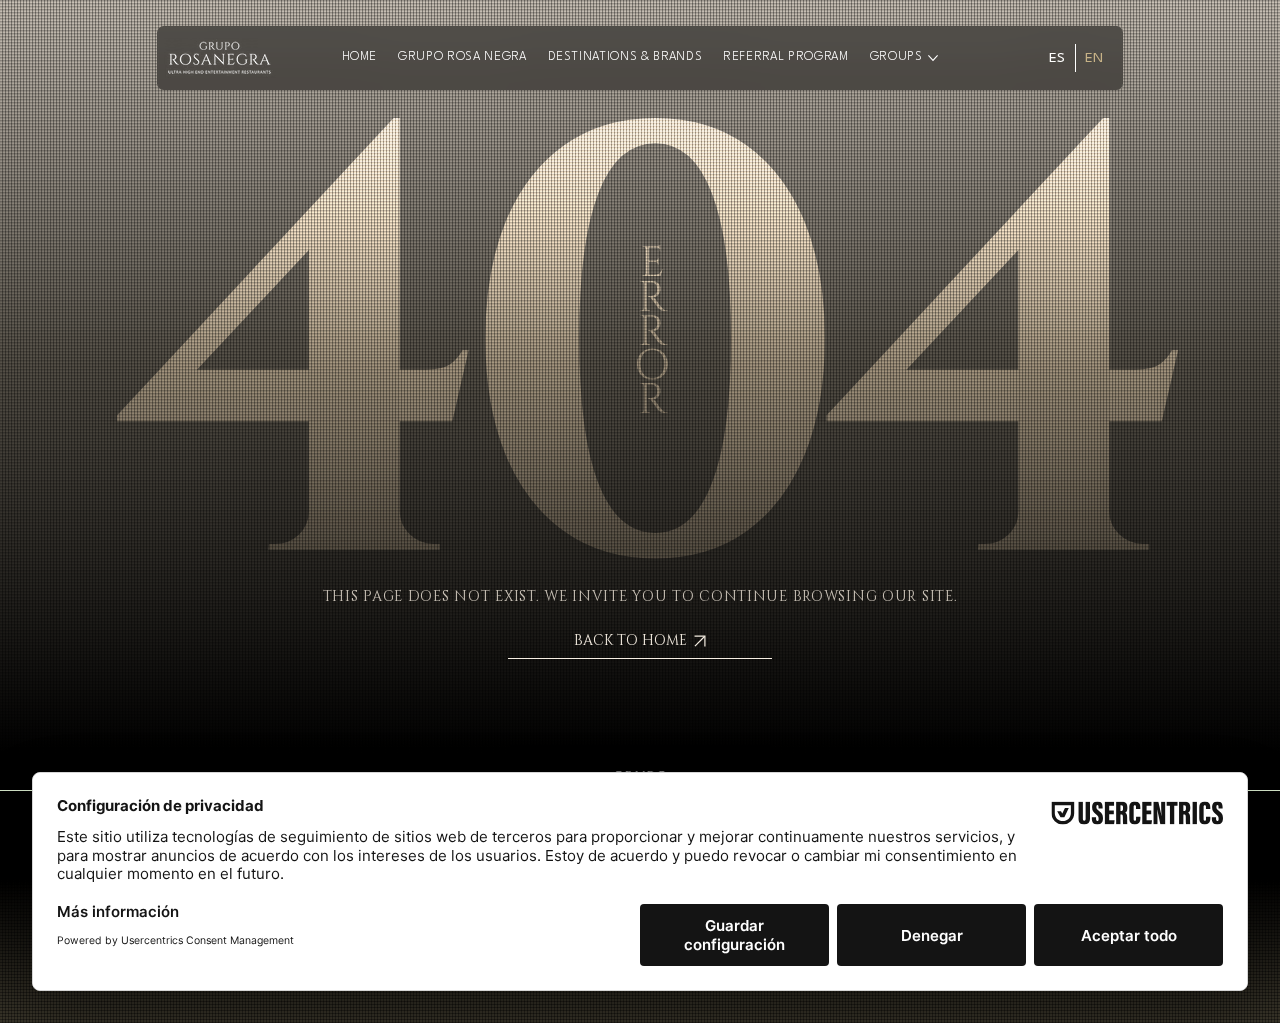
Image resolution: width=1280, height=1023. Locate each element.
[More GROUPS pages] (933, 58)
